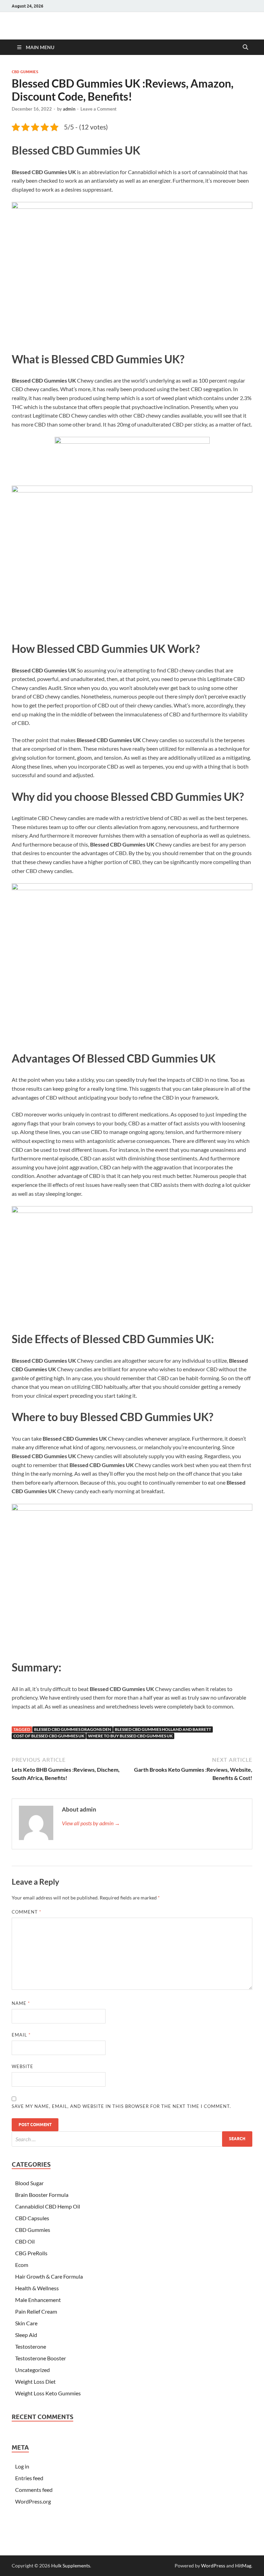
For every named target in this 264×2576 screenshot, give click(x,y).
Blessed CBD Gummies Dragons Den (73, 1729)
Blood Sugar (29, 2183)
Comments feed (34, 2490)
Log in (22, 2466)
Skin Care (26, 2323)
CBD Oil (25, 2241)
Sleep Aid (26, 2335)
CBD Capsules (32, 2218)
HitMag (243, 2566)
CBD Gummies (25, 72)
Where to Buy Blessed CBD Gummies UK (130, 1736)
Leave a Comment (98, 109)
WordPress (213, 2566)
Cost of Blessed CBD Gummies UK (49, 1736)
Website (23, 2066)
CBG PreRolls (31, 2253)
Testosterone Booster (41, 2358)
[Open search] (245, 47)
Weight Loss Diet (35, 2381)
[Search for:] (132, 2139)
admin (69, 109)
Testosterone (31, 2346)
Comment (26, 1912)
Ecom (22, 2265)
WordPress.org (33, 2501)
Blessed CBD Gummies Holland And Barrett (163, 1729)
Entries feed (29, 2478)
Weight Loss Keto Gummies (48, 2393)
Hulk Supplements (71, 2566)
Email (21, 2035)
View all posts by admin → (91, 1823)
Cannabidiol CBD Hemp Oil (48, 2206)
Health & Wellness (37, 2288)
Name (21, 2003)
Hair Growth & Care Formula (49, 2276)
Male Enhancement (38, 2300)
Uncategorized (32, 2370)
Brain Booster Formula (42, 2195)
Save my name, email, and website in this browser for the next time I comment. (121, 2106)
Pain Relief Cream (36, 2311)
